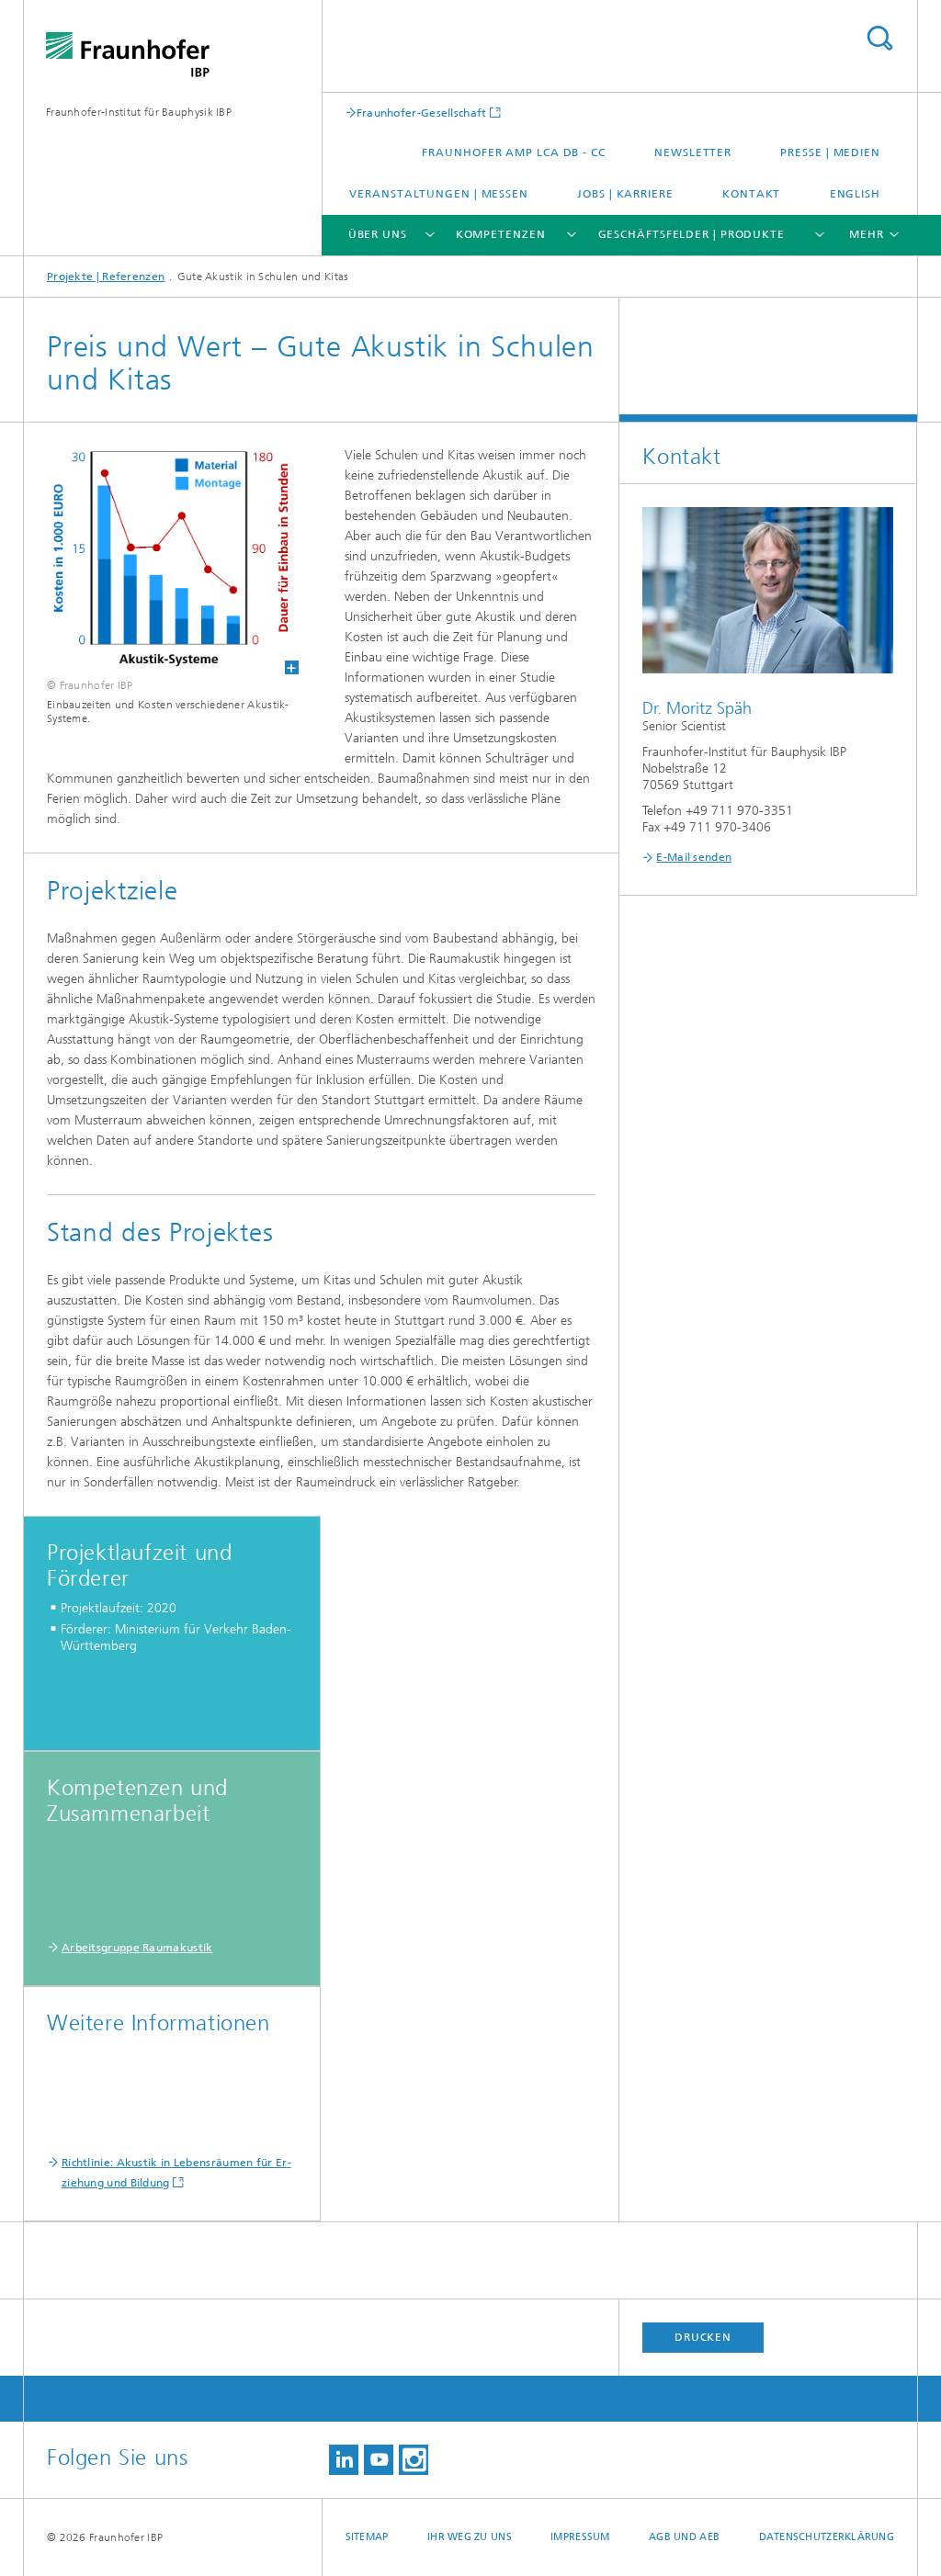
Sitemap (367, 2537)
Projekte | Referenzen (106, 277)
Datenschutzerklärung (827, 2537)
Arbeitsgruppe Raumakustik (137, 1948)
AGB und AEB (684, 2537)
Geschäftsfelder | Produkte (692, 234)
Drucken (703, 2337)
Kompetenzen (501, 234)
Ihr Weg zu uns (470, 2537)
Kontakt (751, 194)
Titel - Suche (879, 38)
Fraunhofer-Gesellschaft (422, 113)
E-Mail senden (694, 857)
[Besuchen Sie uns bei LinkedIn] (344, 2460)
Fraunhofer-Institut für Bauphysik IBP (139, 112)
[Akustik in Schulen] (161, 560)
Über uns (378, 234)
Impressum (580, 2537)
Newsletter (693, 153)
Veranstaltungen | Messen (439, 194)
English (855, 194)
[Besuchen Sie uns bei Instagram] (414, 2460)
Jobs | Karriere (625, 194)
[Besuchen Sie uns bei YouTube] (379, 2460)
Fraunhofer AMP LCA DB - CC (513, 153)
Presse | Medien (830, 153)
